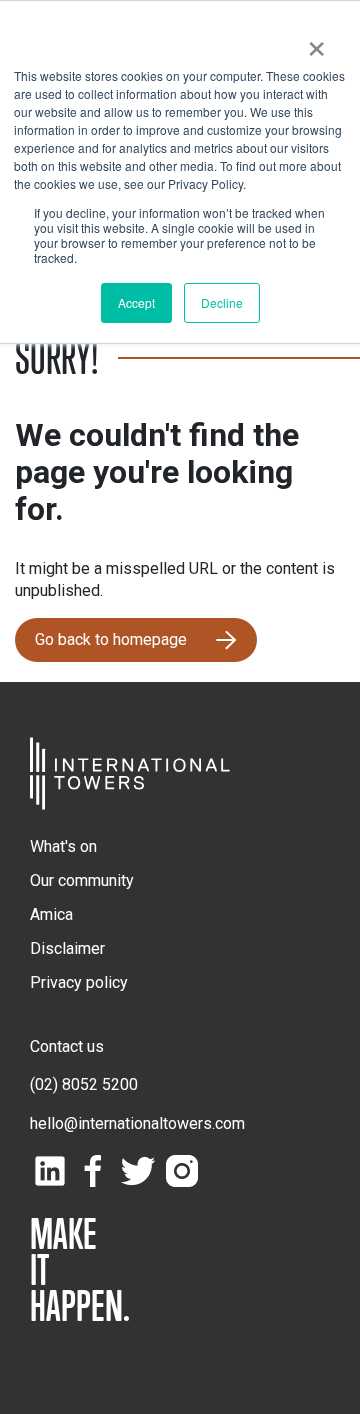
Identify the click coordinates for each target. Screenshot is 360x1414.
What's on (63, 846)
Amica (51, 914)
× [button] (316, 42)
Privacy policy (79, 982)
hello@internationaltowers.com (137, 1123)
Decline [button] (222, 302)
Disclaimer (67, 948)
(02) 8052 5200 (84, 1084)
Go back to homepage (111, 639)
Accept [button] (136, 302)
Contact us (67, 1046)
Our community (82, 880)
